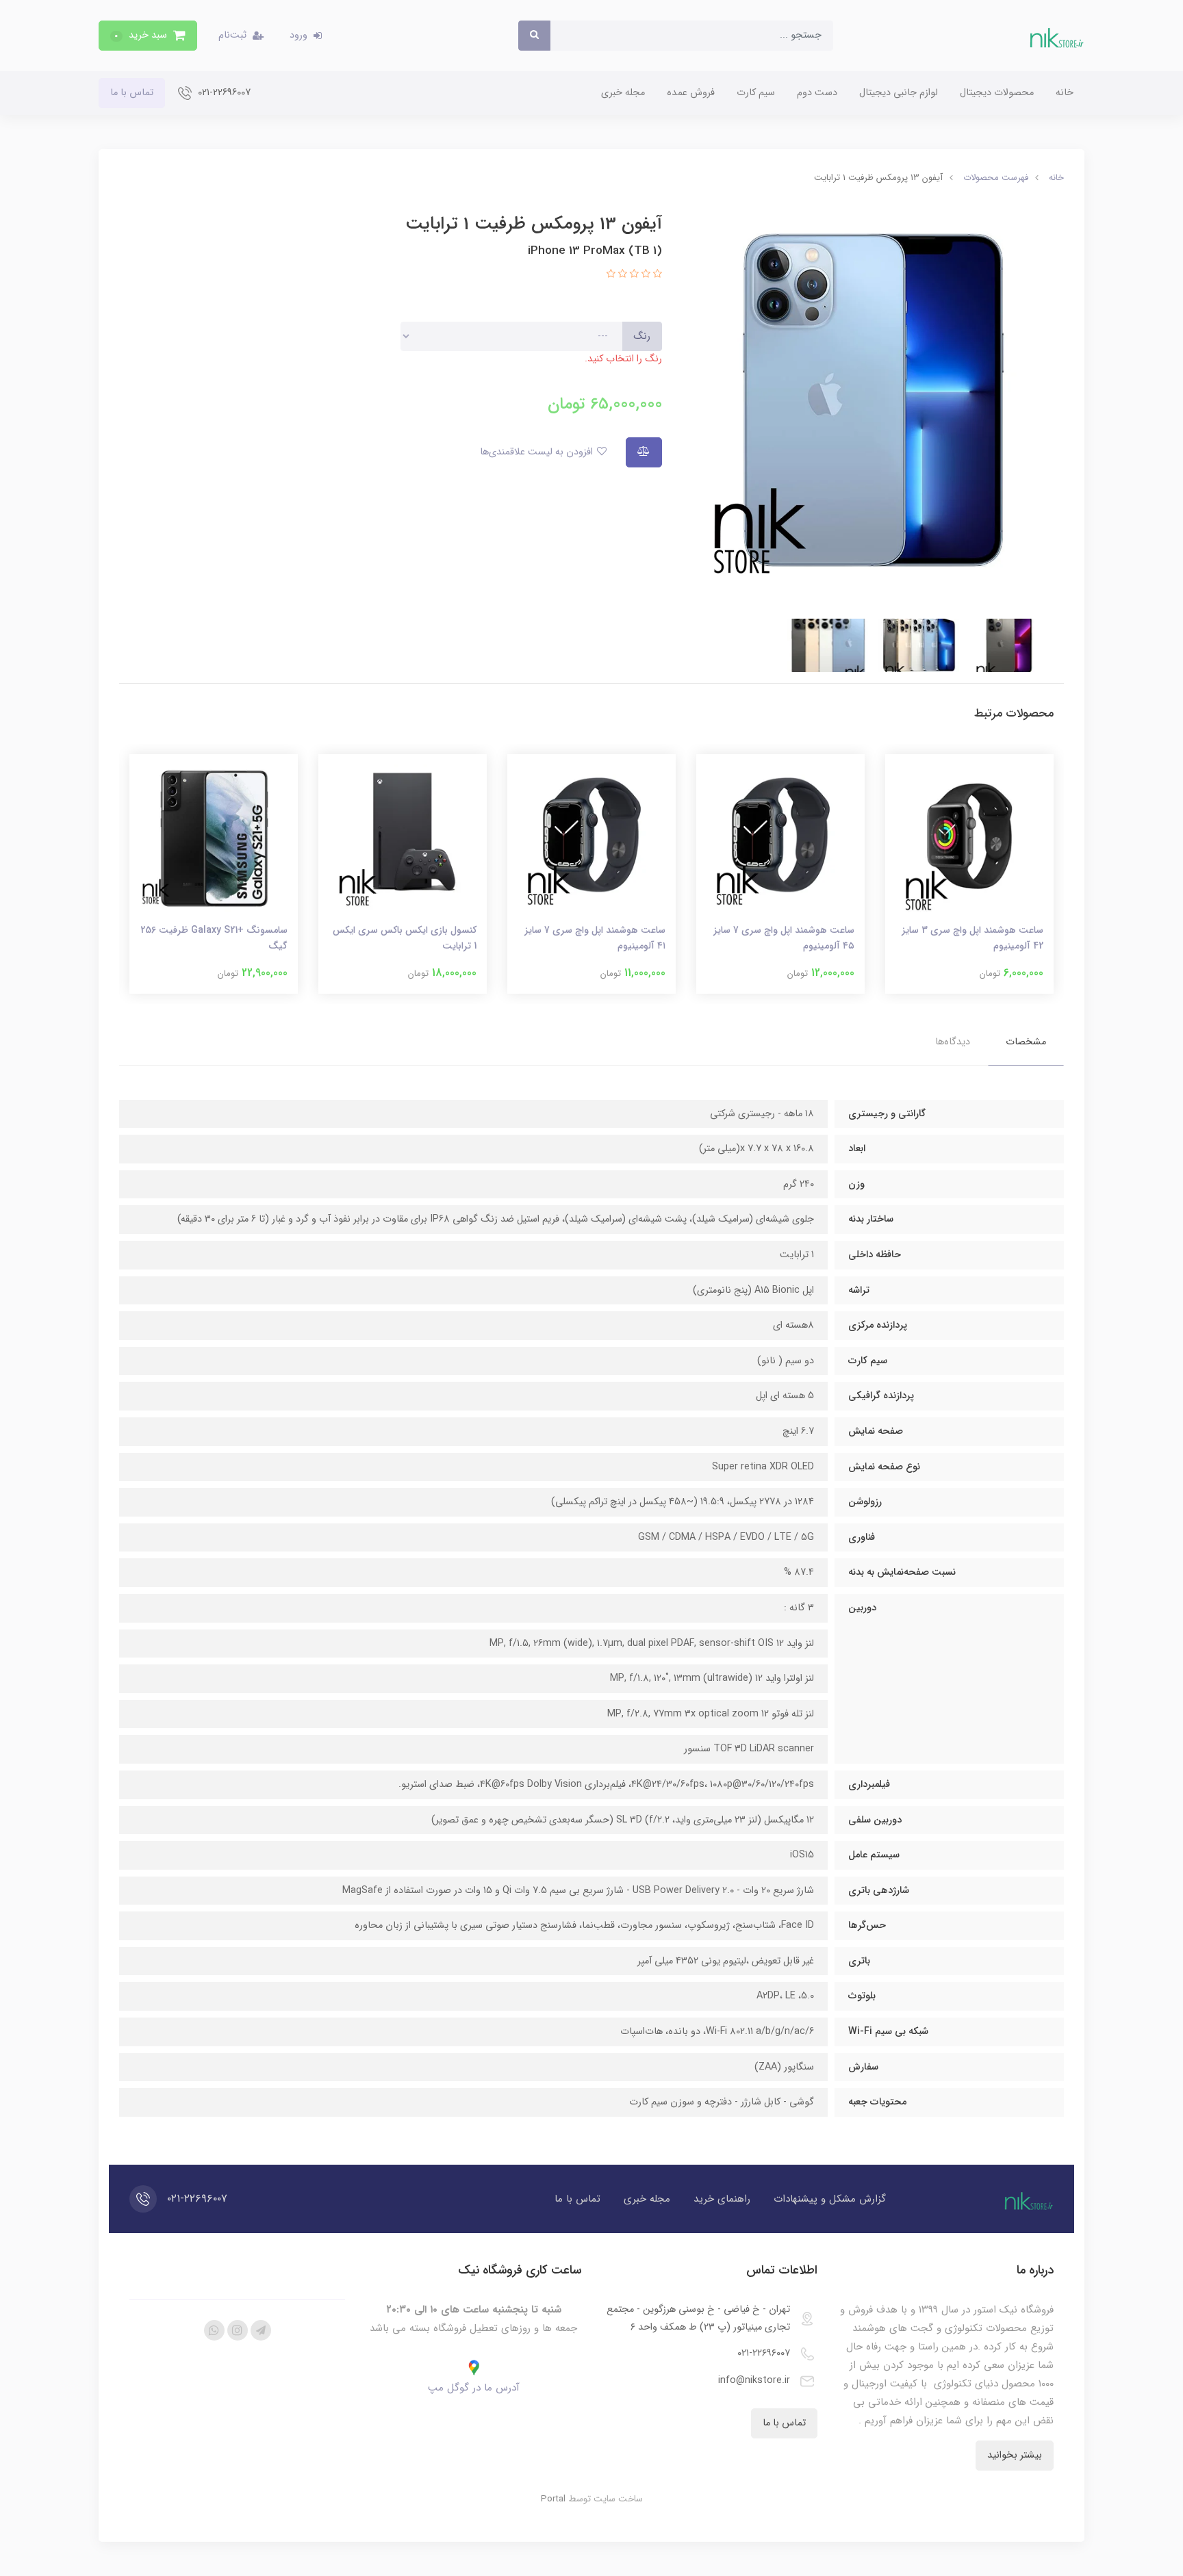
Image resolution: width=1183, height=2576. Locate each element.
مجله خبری (623, 93)
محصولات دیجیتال (997, 93)
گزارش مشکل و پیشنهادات (830, 2199)
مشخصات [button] (1026, 1042)
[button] (148, 36)
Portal (553, 2499)
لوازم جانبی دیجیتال (899, 93)
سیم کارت (756, 93)
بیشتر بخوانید (1015, 2455)
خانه (1065, 93)
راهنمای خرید (722, 2199)
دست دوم (817, 93)
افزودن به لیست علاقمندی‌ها (538, 452)
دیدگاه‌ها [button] (953, 1042)
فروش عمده (691, 93)
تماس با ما (132, 93)
